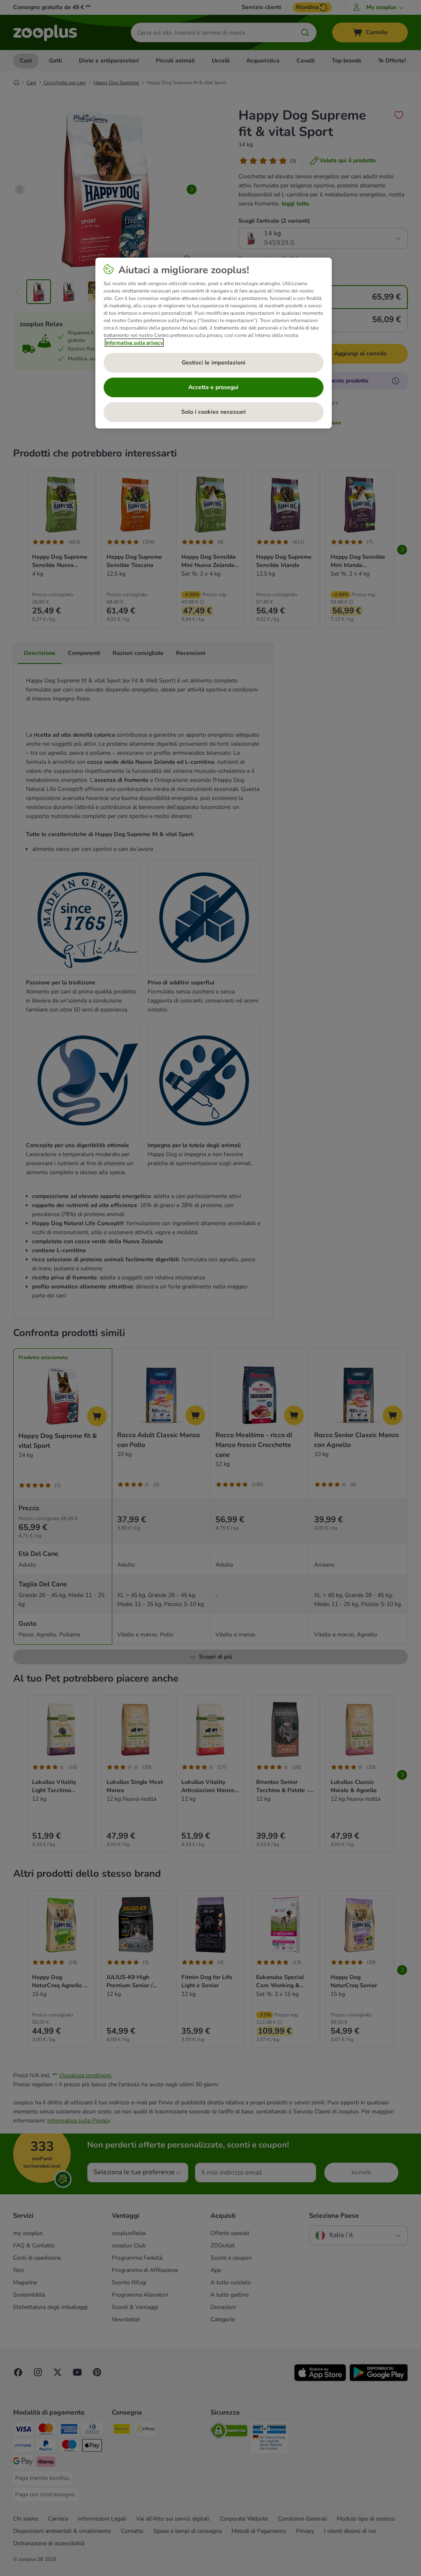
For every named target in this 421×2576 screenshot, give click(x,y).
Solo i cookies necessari (214, 412)
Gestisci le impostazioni (214, 363)
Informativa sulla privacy (134, 343)
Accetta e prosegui (213, 387)
